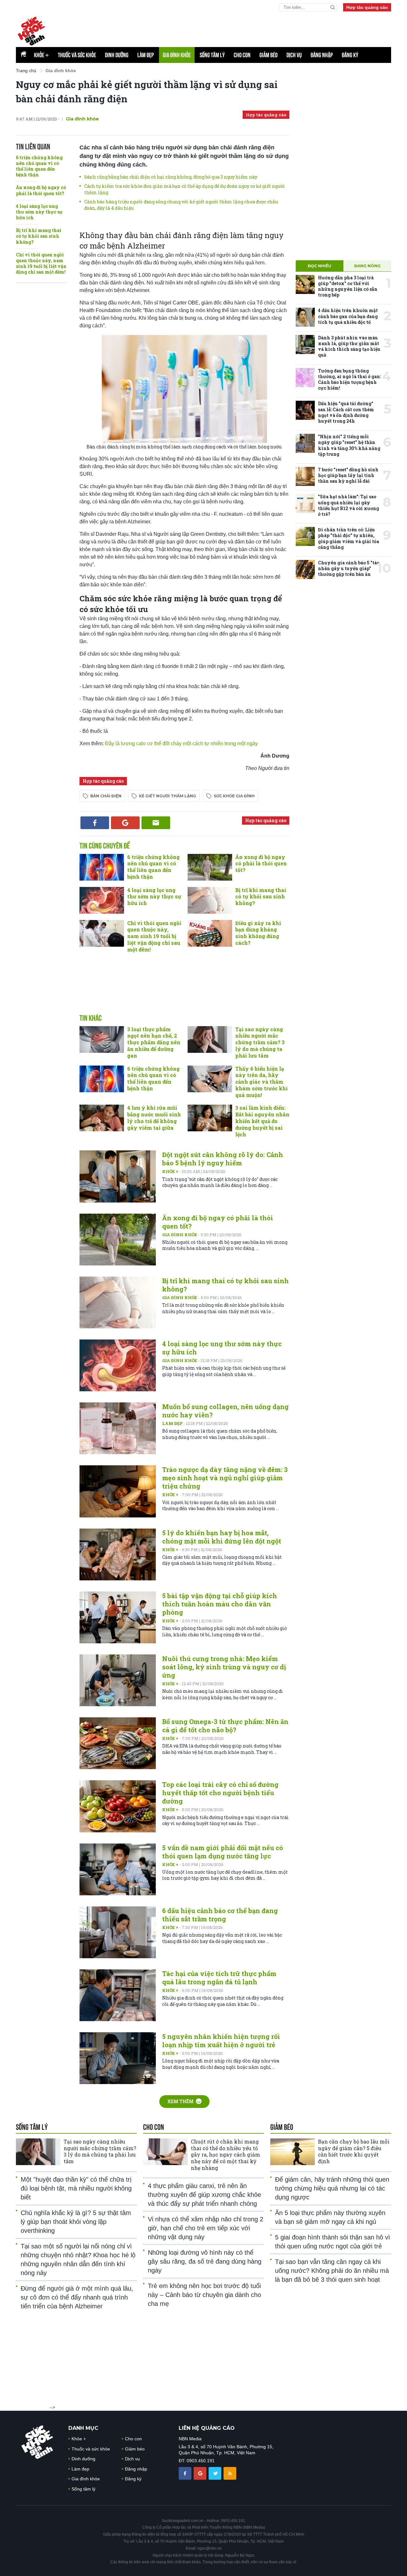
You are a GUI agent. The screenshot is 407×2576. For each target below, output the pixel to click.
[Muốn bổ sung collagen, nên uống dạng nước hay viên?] (118, 1428)
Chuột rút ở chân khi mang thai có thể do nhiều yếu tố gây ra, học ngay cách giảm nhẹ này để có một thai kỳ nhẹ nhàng (225, 2155)
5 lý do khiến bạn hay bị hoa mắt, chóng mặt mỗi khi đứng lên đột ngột (222, 1537)
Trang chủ (26, 71)
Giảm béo (269, 55)
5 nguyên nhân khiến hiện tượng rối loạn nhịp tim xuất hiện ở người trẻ (221, 2041)
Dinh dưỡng (117, 55)
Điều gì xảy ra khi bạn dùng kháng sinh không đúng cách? (258, 933)
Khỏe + (171, 1171)
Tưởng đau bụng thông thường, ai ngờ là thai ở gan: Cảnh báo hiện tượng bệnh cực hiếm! (349, 379)
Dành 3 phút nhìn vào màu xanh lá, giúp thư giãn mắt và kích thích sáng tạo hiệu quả (349, 346)
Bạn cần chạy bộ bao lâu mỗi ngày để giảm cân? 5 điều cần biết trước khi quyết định (354, 2151)
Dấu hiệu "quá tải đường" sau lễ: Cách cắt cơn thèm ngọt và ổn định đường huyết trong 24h (346, 412)
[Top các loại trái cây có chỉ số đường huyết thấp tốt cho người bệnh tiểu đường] (118, 1806)
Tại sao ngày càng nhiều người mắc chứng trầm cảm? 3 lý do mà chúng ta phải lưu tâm (260, 1042)
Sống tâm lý (212, 55)
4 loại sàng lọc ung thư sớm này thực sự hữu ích (39, 212)
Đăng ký (350, 55)
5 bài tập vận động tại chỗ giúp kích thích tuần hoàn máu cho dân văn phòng (220, 1604)
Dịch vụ (294, 55)
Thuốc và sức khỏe (77, 55)
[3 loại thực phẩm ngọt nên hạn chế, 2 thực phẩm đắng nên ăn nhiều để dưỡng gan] (102, 1039)
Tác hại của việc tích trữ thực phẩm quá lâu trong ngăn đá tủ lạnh (219, 1978)
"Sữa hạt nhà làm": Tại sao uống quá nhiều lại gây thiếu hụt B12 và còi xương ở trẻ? (348, 505)
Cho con (242, 55)
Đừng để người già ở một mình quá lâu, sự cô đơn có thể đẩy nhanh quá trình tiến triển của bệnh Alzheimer (77, 2297)
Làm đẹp (146, 55)
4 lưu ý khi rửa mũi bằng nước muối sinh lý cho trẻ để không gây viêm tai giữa (154, 1118)
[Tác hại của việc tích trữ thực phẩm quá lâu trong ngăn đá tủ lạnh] (118, 1995)
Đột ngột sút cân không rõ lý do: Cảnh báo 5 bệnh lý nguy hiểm (223, 1159)
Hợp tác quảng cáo (367, 7)
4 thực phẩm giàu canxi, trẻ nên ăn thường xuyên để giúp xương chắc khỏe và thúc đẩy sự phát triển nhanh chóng (204, 2195)
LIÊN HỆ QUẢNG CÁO (207, 2428)
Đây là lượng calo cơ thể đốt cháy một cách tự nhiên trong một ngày (181, 743)
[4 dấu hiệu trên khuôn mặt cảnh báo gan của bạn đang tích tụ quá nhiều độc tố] (305, 317)
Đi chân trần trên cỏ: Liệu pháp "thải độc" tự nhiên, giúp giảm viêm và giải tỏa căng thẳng (348, 538)
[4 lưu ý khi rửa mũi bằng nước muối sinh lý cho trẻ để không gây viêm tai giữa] (102, 1118)
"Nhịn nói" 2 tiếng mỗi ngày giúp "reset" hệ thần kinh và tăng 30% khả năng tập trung (349, 445)
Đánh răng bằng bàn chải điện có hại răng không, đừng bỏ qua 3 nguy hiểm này (171, 177)
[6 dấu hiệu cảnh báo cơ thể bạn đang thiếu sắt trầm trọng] (118, 1932)
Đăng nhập (322, 55)
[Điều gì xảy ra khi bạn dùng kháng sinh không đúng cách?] (210, 933)
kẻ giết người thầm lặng (168, 796)
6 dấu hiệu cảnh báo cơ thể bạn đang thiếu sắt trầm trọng (220, 1915)
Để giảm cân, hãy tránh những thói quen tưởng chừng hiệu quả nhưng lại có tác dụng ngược (332, 2188)
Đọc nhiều (320, 266)
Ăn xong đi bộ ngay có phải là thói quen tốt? (41, 190)
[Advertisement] (237, 29)
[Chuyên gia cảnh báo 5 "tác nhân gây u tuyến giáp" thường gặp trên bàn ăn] (305, 569)
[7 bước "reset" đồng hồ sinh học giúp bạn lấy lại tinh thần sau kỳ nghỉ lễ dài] (305, 476)
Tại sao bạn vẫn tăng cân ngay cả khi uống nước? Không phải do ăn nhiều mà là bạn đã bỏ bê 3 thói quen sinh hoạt (332, 2271)
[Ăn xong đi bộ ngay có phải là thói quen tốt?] (210, 867)
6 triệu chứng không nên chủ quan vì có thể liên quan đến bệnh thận (39, 166)
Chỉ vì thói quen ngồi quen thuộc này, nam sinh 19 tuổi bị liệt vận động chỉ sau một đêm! (41, 263)
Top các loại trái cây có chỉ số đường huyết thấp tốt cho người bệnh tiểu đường (220, 1793)
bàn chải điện (106, 796)
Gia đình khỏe (177, 55)
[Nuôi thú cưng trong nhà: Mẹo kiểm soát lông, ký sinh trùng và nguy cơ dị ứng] (118, 1680)
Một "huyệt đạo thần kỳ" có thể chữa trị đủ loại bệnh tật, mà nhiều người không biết (76, 2188)
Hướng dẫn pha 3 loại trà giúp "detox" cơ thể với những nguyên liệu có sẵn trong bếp (348, 286)
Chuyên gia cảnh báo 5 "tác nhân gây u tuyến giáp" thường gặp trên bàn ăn (349, 568)
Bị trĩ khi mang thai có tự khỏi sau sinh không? (39, 236)
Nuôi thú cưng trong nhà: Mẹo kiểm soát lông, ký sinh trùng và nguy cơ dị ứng (224, 1667)
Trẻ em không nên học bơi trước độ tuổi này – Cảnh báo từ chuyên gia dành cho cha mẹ (204, 2295)
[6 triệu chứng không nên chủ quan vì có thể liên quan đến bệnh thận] (102, 867)
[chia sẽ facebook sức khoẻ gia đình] (186, 2473)
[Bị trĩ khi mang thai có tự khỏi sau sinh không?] (210, 900)
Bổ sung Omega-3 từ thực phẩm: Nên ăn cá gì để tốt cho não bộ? (225, 1726)
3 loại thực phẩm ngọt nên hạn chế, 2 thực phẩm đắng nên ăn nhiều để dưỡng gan (154, 1042)
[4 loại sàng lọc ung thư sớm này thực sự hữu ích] (102, 900)
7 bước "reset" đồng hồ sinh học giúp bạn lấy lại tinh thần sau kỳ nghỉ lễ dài (348, 475)
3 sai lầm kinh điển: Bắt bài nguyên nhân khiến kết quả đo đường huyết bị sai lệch (262, 1121)
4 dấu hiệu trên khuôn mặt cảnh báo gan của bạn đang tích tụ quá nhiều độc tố (348, 316)
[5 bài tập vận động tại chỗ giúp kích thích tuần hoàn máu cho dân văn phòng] (118, 1617)
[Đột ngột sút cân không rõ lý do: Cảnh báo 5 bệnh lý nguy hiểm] (118, 1176)
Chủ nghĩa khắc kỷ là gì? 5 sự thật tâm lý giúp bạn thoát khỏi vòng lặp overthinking (76, 2222)
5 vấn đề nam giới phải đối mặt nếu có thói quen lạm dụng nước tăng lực (223, 1852)
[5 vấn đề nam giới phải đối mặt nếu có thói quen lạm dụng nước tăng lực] (118, 1869)
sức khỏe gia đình (234, 796)
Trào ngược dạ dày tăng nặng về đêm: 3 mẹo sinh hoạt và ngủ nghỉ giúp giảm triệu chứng (225, 1478)
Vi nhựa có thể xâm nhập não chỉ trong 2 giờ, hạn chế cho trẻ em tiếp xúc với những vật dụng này (206, 2228)
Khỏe (41, 55)
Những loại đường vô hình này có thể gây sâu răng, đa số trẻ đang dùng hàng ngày (205, 2261)
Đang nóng (367, 266)
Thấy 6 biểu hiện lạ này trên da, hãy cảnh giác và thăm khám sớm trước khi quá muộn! (262, 1082)
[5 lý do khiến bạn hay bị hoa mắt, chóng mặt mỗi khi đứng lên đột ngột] (118, 1554)
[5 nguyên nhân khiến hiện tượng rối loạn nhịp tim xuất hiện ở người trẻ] (118, 2058)
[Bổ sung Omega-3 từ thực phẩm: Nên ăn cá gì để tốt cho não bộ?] (118, 1743)
